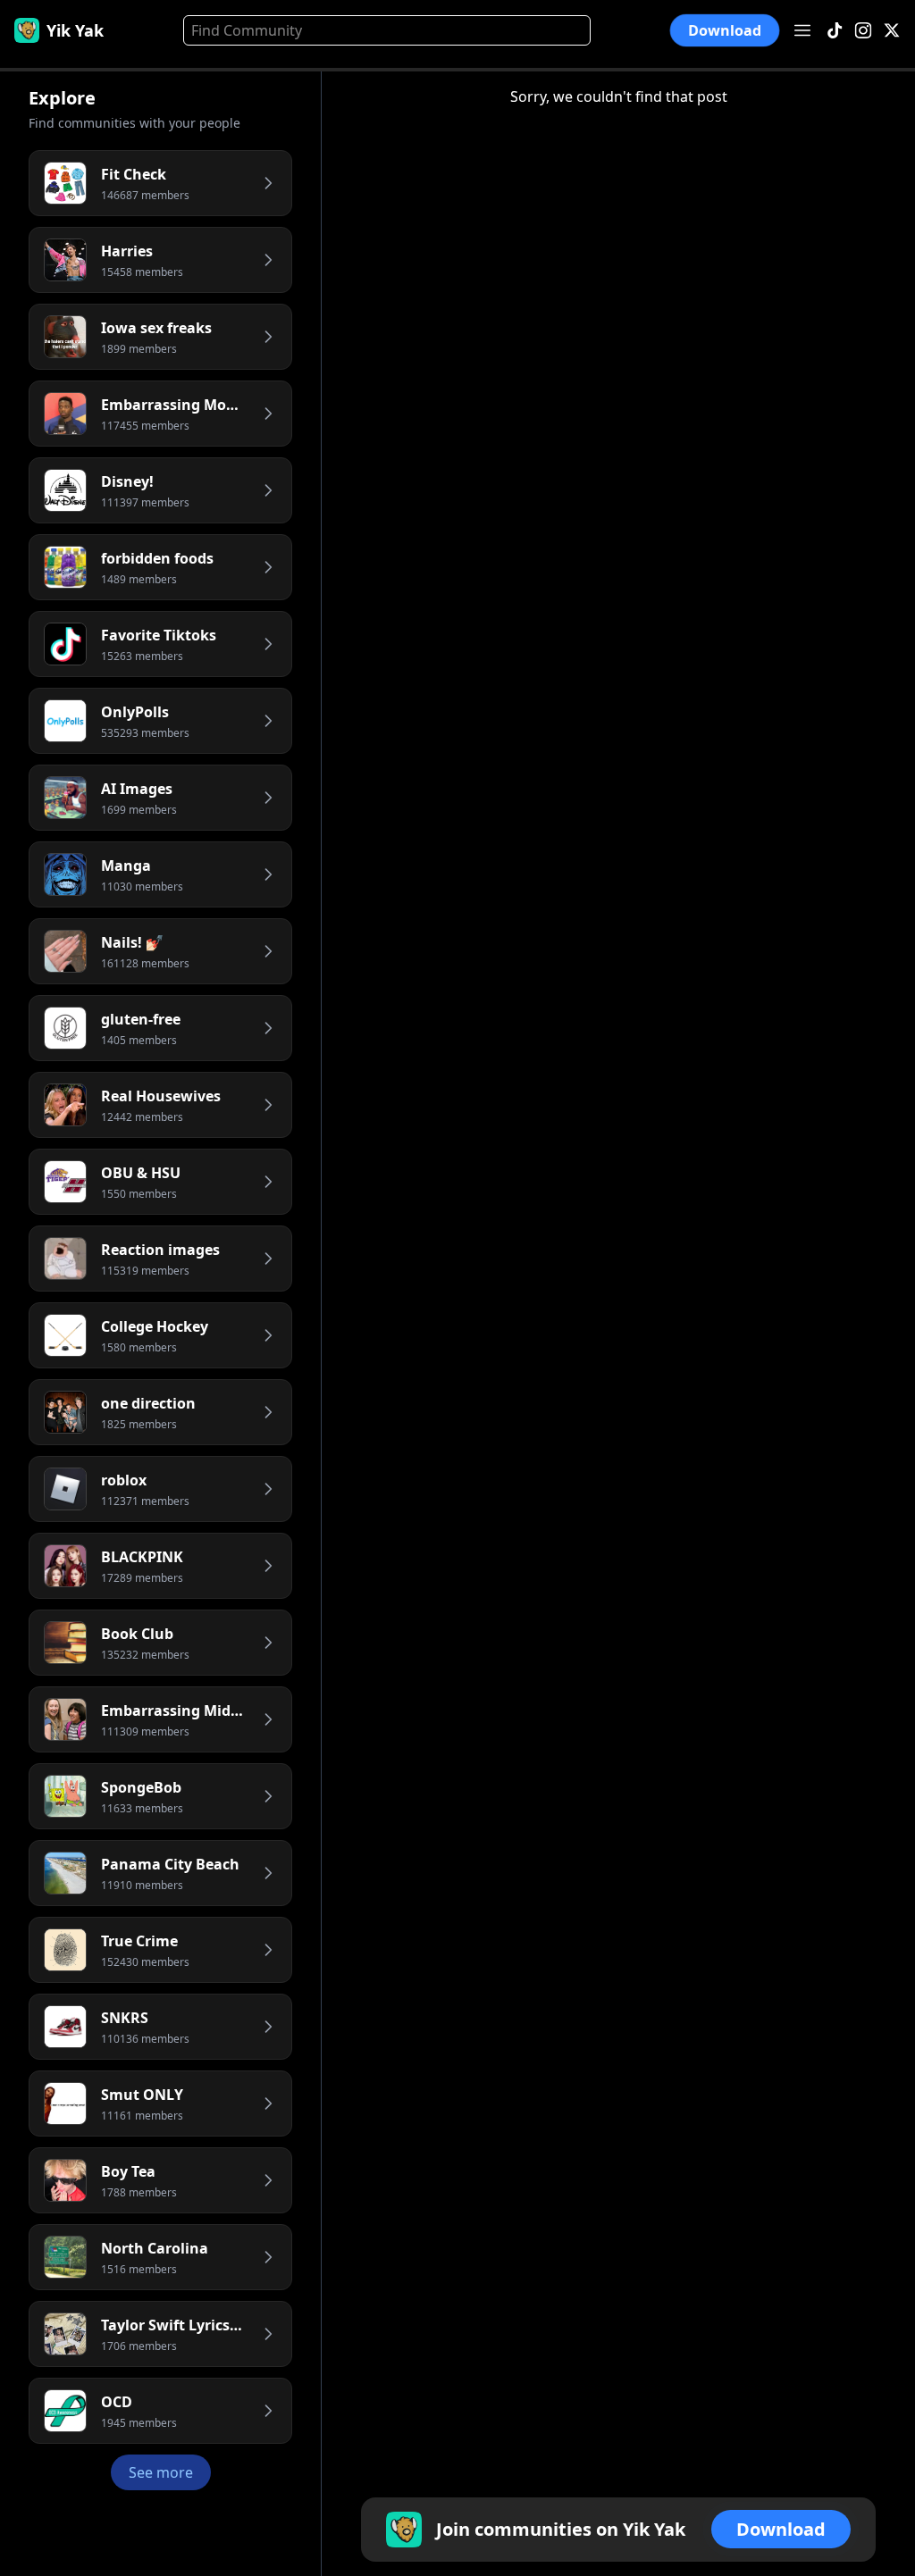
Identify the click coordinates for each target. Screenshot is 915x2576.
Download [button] (724, 30)
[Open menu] (802, 30)
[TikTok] (835, 31)
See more (161, 2472)
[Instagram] (863, 31)
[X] (892, 31)
